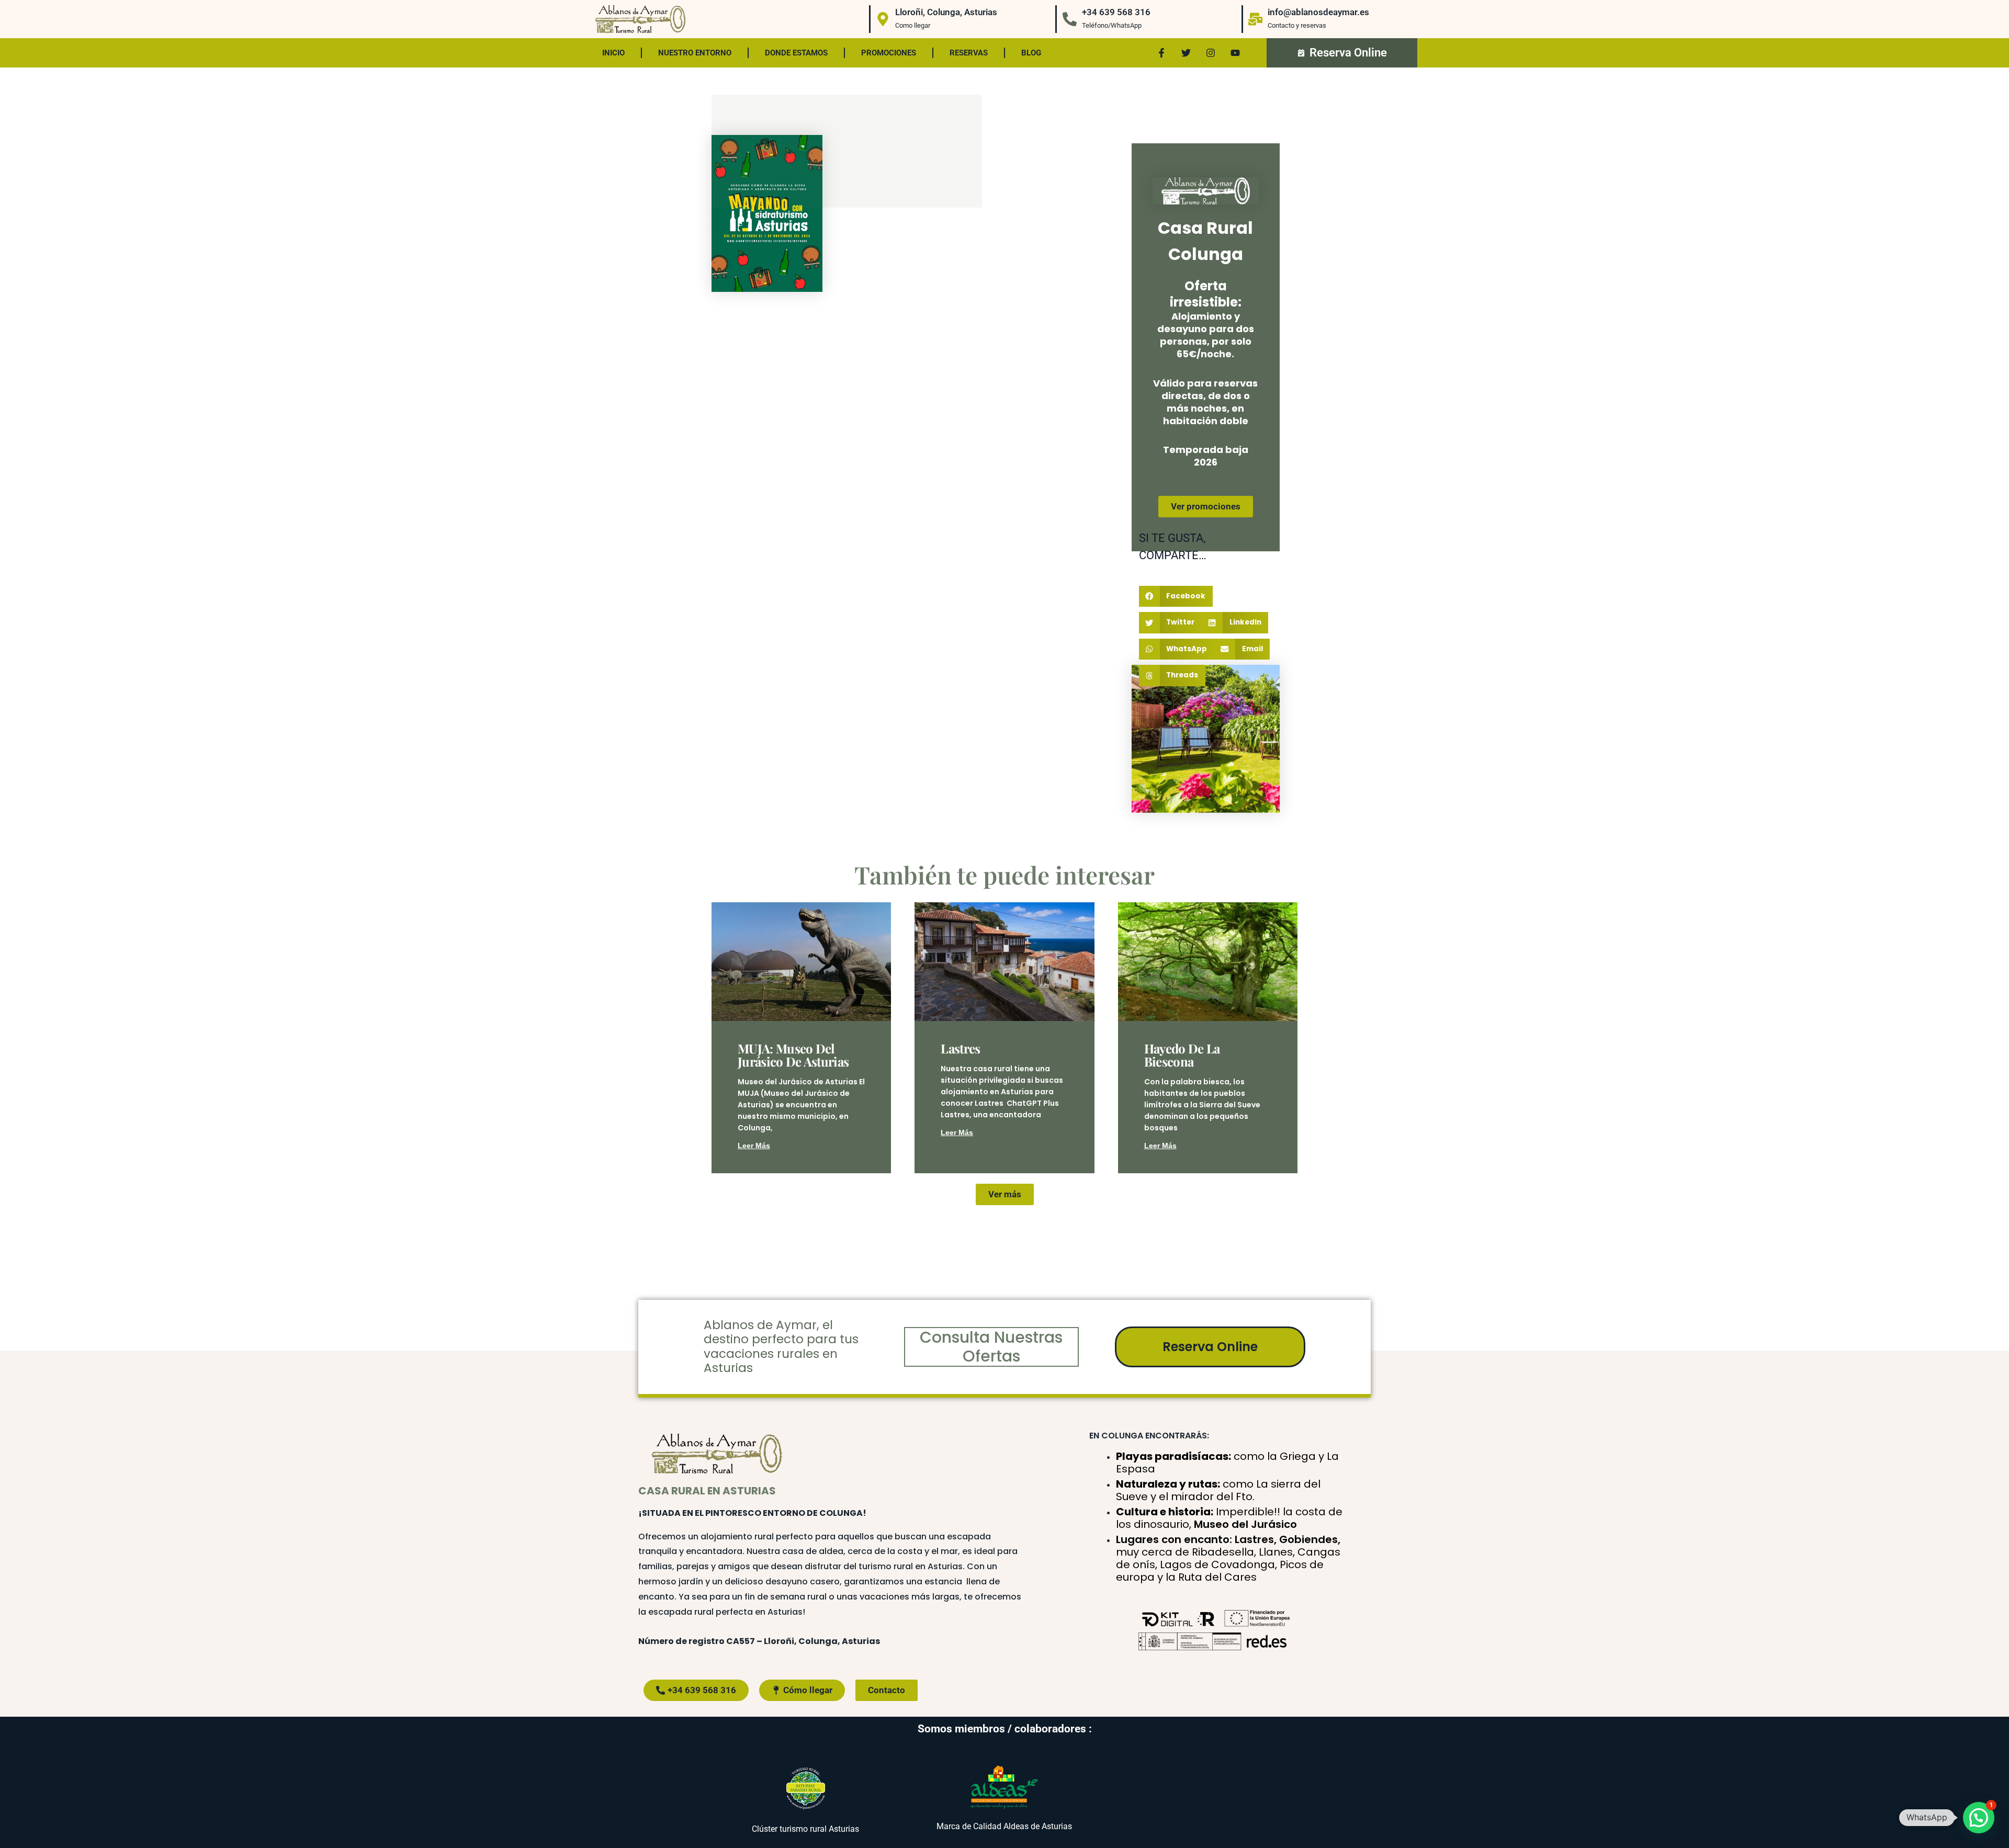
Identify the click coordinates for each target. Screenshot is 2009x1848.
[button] (1176, 597)
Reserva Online (1210, 1347)
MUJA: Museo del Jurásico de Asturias (793, 1055)
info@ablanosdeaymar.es (1318, 12)
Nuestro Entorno (695, 53)
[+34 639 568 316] (1070, 19)
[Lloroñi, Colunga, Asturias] (883, 19)
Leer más (754, 1146)
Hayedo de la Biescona (1182, 1055)
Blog (1031, 53)
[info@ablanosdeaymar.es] (1255, 19)
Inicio (613, 53)
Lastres (960, 1048)
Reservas (969, 53)
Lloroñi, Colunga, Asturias (946, 12)
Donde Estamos (796, 53)
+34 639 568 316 (1116, 12)
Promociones (889, 53)
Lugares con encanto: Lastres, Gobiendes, (1228, 1558)
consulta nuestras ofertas (991, 1347)
